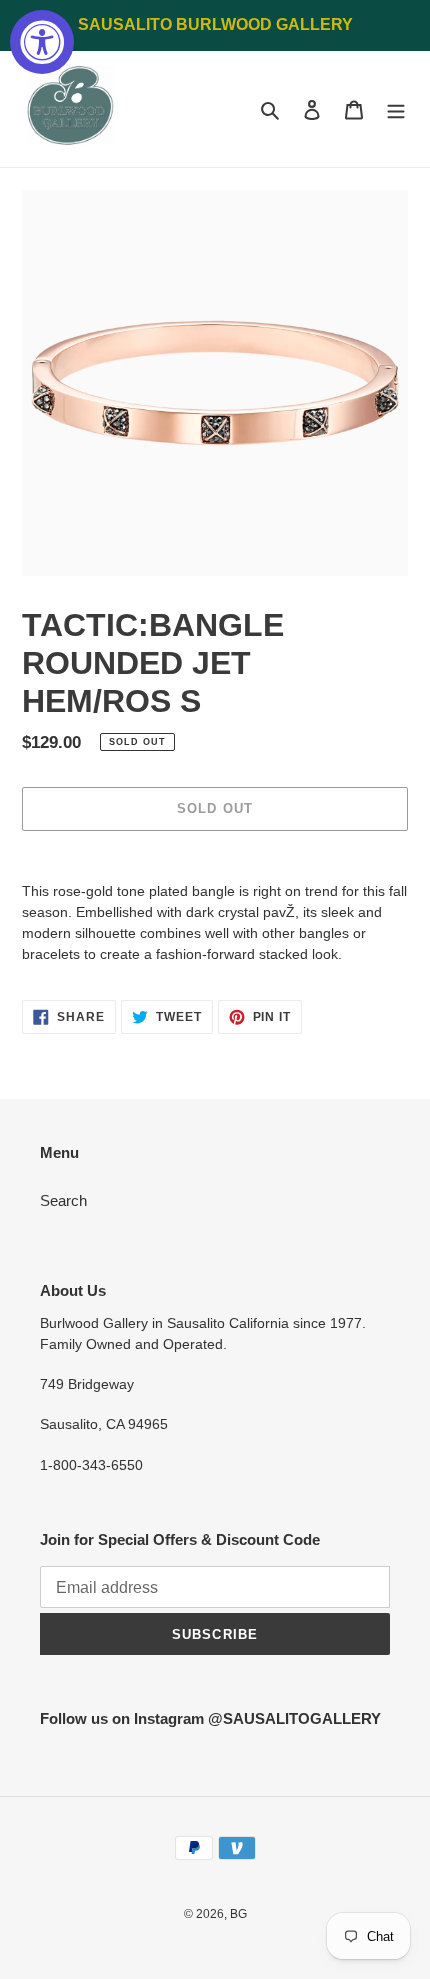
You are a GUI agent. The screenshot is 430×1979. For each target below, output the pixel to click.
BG (238, 1914)
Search (63, 1200)
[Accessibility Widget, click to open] (42, 42)
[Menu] (396, 109)
